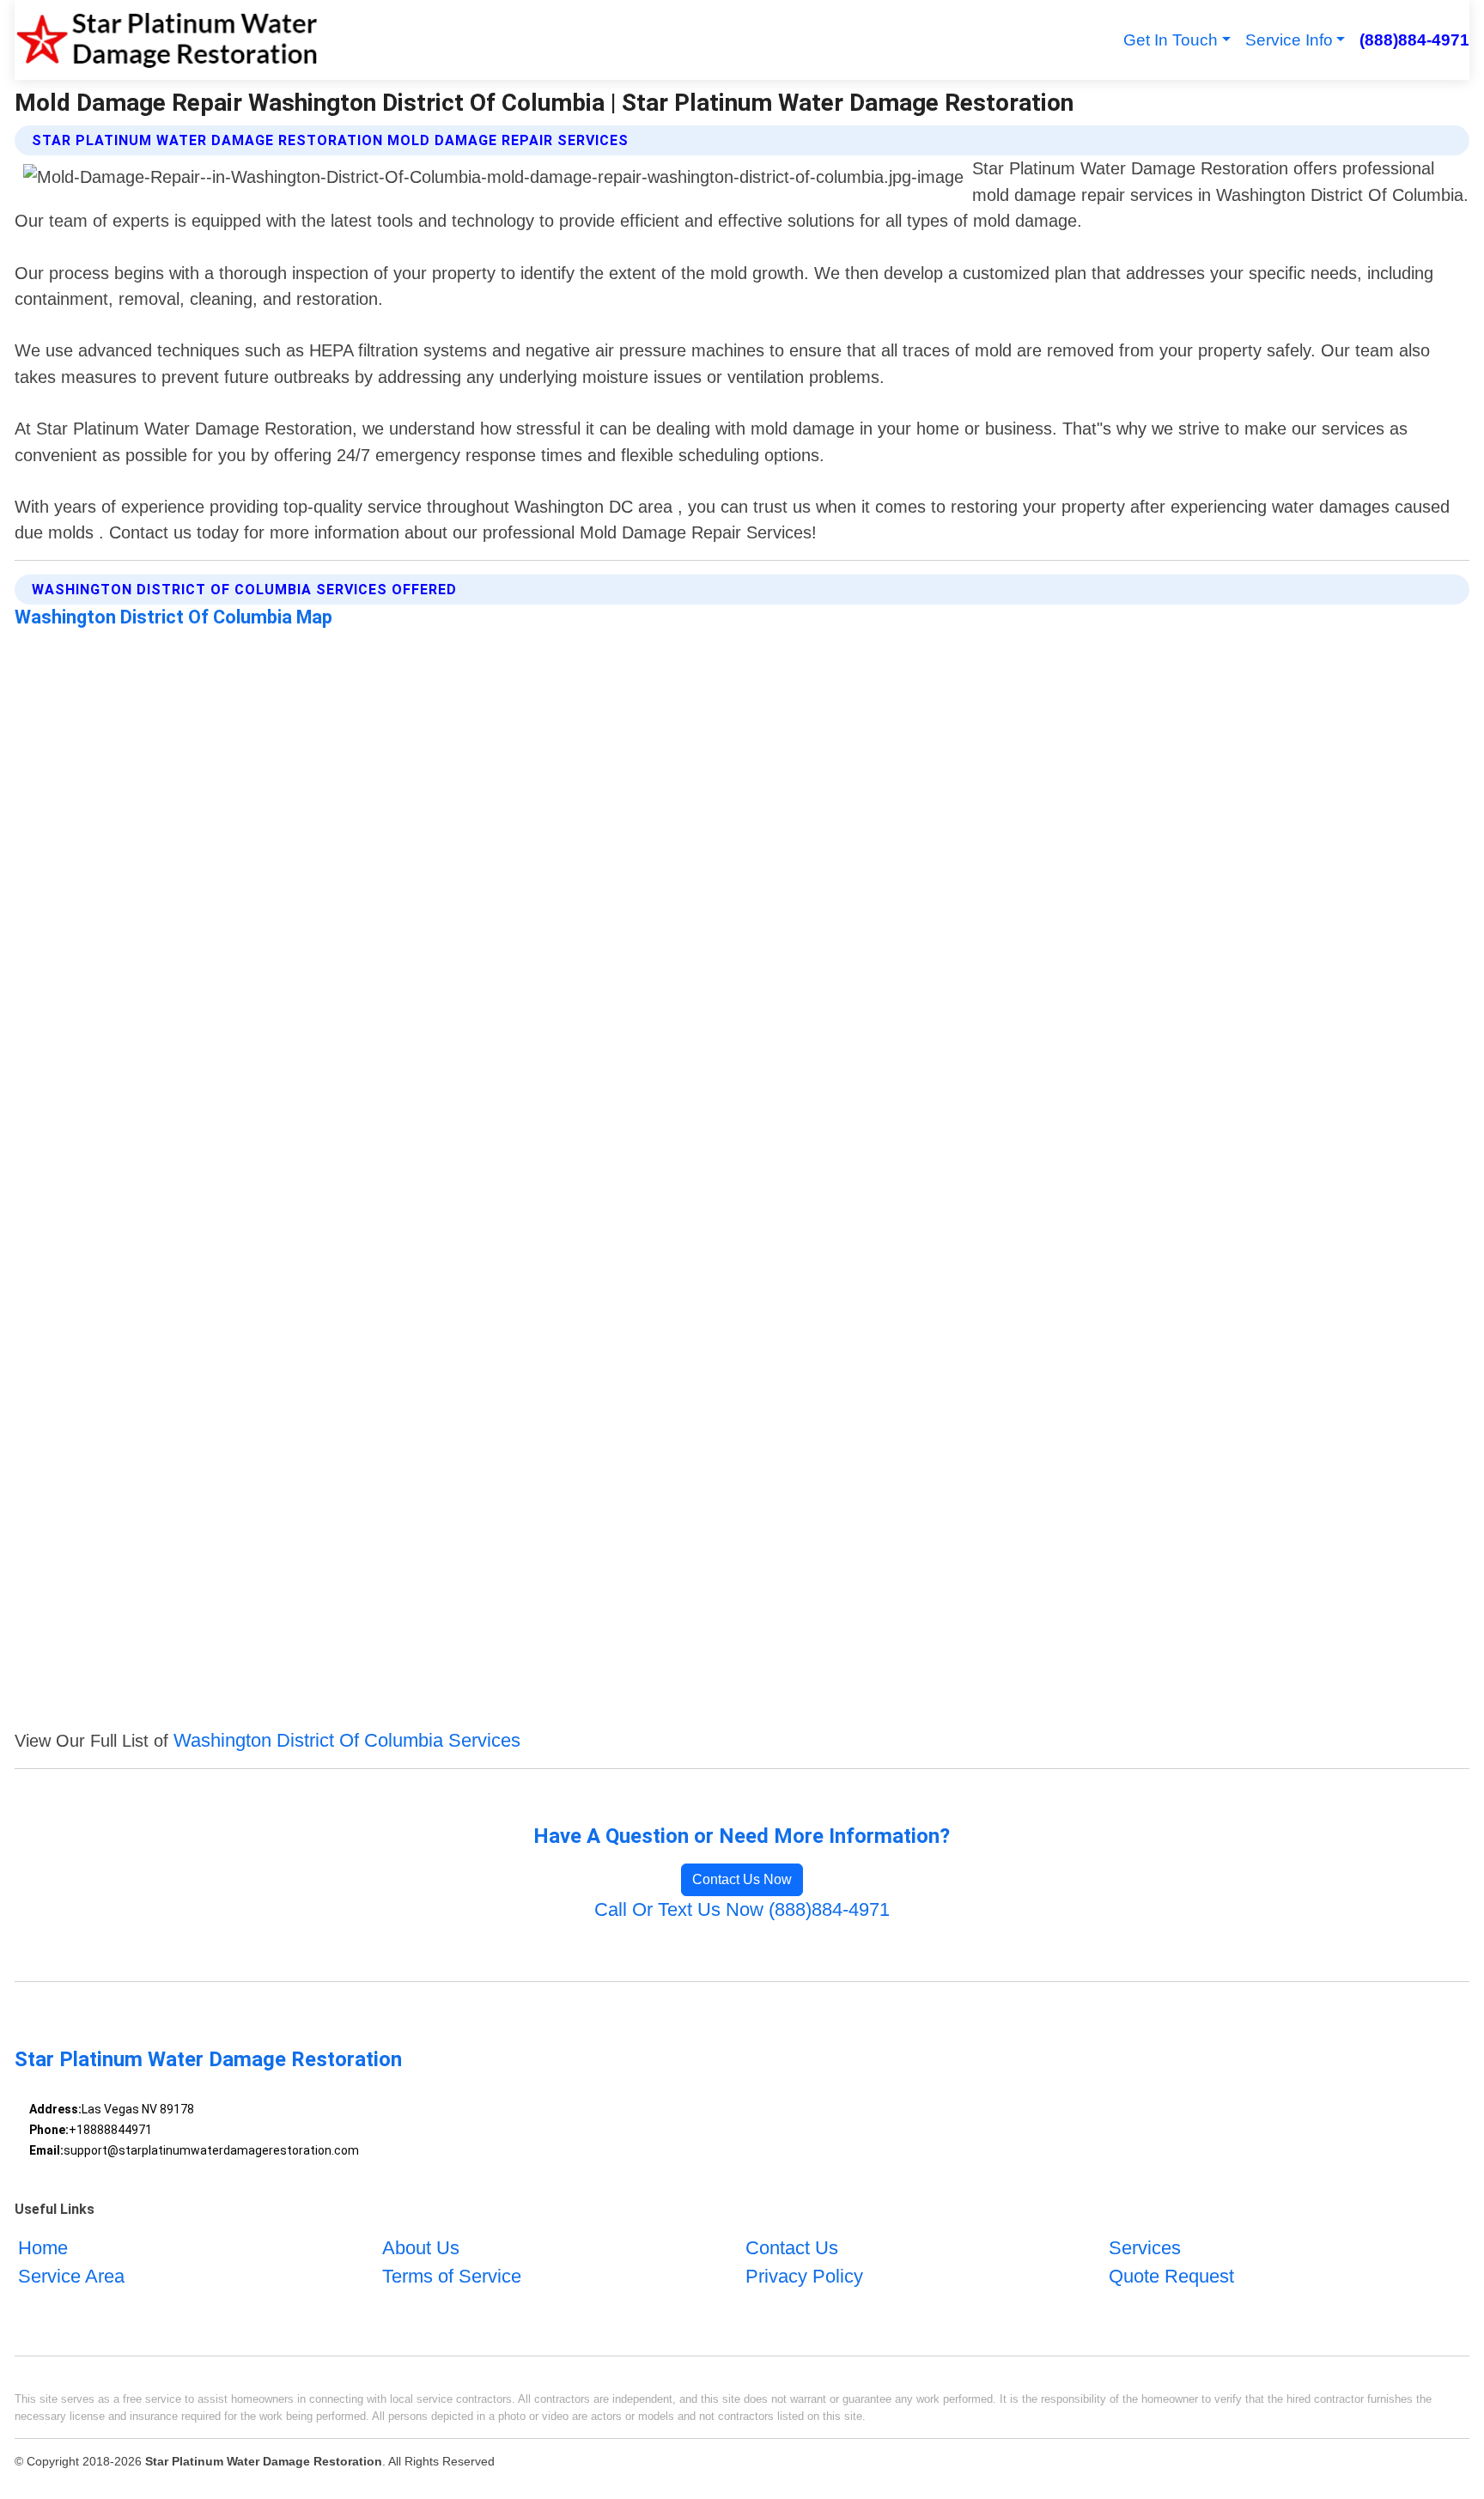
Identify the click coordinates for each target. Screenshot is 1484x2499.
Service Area (71, 2276)
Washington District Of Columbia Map (173, 617)
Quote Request (1171, 2276)
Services (1145, 2248)
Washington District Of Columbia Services (347, 1740)
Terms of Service (452, 2276)
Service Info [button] (1289, 40)
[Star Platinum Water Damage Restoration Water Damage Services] (167, 40)
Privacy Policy (804, 2276)
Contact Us (792, 2248)
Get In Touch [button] (1171, 40)
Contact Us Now (742, 1879)
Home (43, 2248)
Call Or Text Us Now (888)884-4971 (742, 1909)
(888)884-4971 (1414, 40)
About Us (421, 2248)
